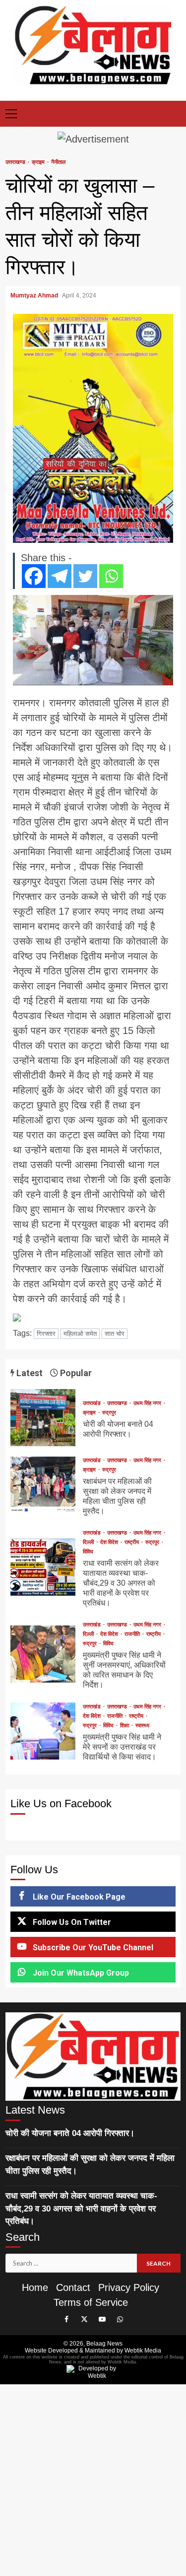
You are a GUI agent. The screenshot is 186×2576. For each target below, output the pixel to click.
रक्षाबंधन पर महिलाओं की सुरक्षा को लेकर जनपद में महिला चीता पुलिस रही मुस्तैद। (43, 1485)
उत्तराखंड (93, 1403)
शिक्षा (125, 1726)
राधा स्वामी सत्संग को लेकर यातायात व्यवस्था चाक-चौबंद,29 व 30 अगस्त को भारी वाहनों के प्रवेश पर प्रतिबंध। (43, 1567)
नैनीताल (58, 162)
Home (35, 2287)
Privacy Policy (129, 2287)
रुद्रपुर (109, 1413)
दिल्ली (89, 1542)
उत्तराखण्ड (16, 162)
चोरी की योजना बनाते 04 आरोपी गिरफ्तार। (43, 1418)
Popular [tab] (75, 1373)
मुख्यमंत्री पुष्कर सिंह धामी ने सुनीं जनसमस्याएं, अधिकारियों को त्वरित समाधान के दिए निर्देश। (43, 1654)
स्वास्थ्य (142, 1726)
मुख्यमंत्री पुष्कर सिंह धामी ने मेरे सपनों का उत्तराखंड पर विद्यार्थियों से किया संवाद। (43, 1731)
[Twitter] (85, 576)
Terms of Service (91, 2302)
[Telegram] (60, 576)
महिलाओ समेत (80, 1334)
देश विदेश (110, 1542)
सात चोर (115, 1334)
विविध (88, 1552)
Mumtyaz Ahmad (35, 295)
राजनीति (133, 1634)
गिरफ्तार (46, 1334)
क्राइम (39, 162)
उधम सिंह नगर (148, 1403)
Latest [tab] (29, 1373)
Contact (73, 2287)
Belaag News (104, 2344)
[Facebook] (34, 576)
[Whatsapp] (111, 576)
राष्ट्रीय (132, 1542)
